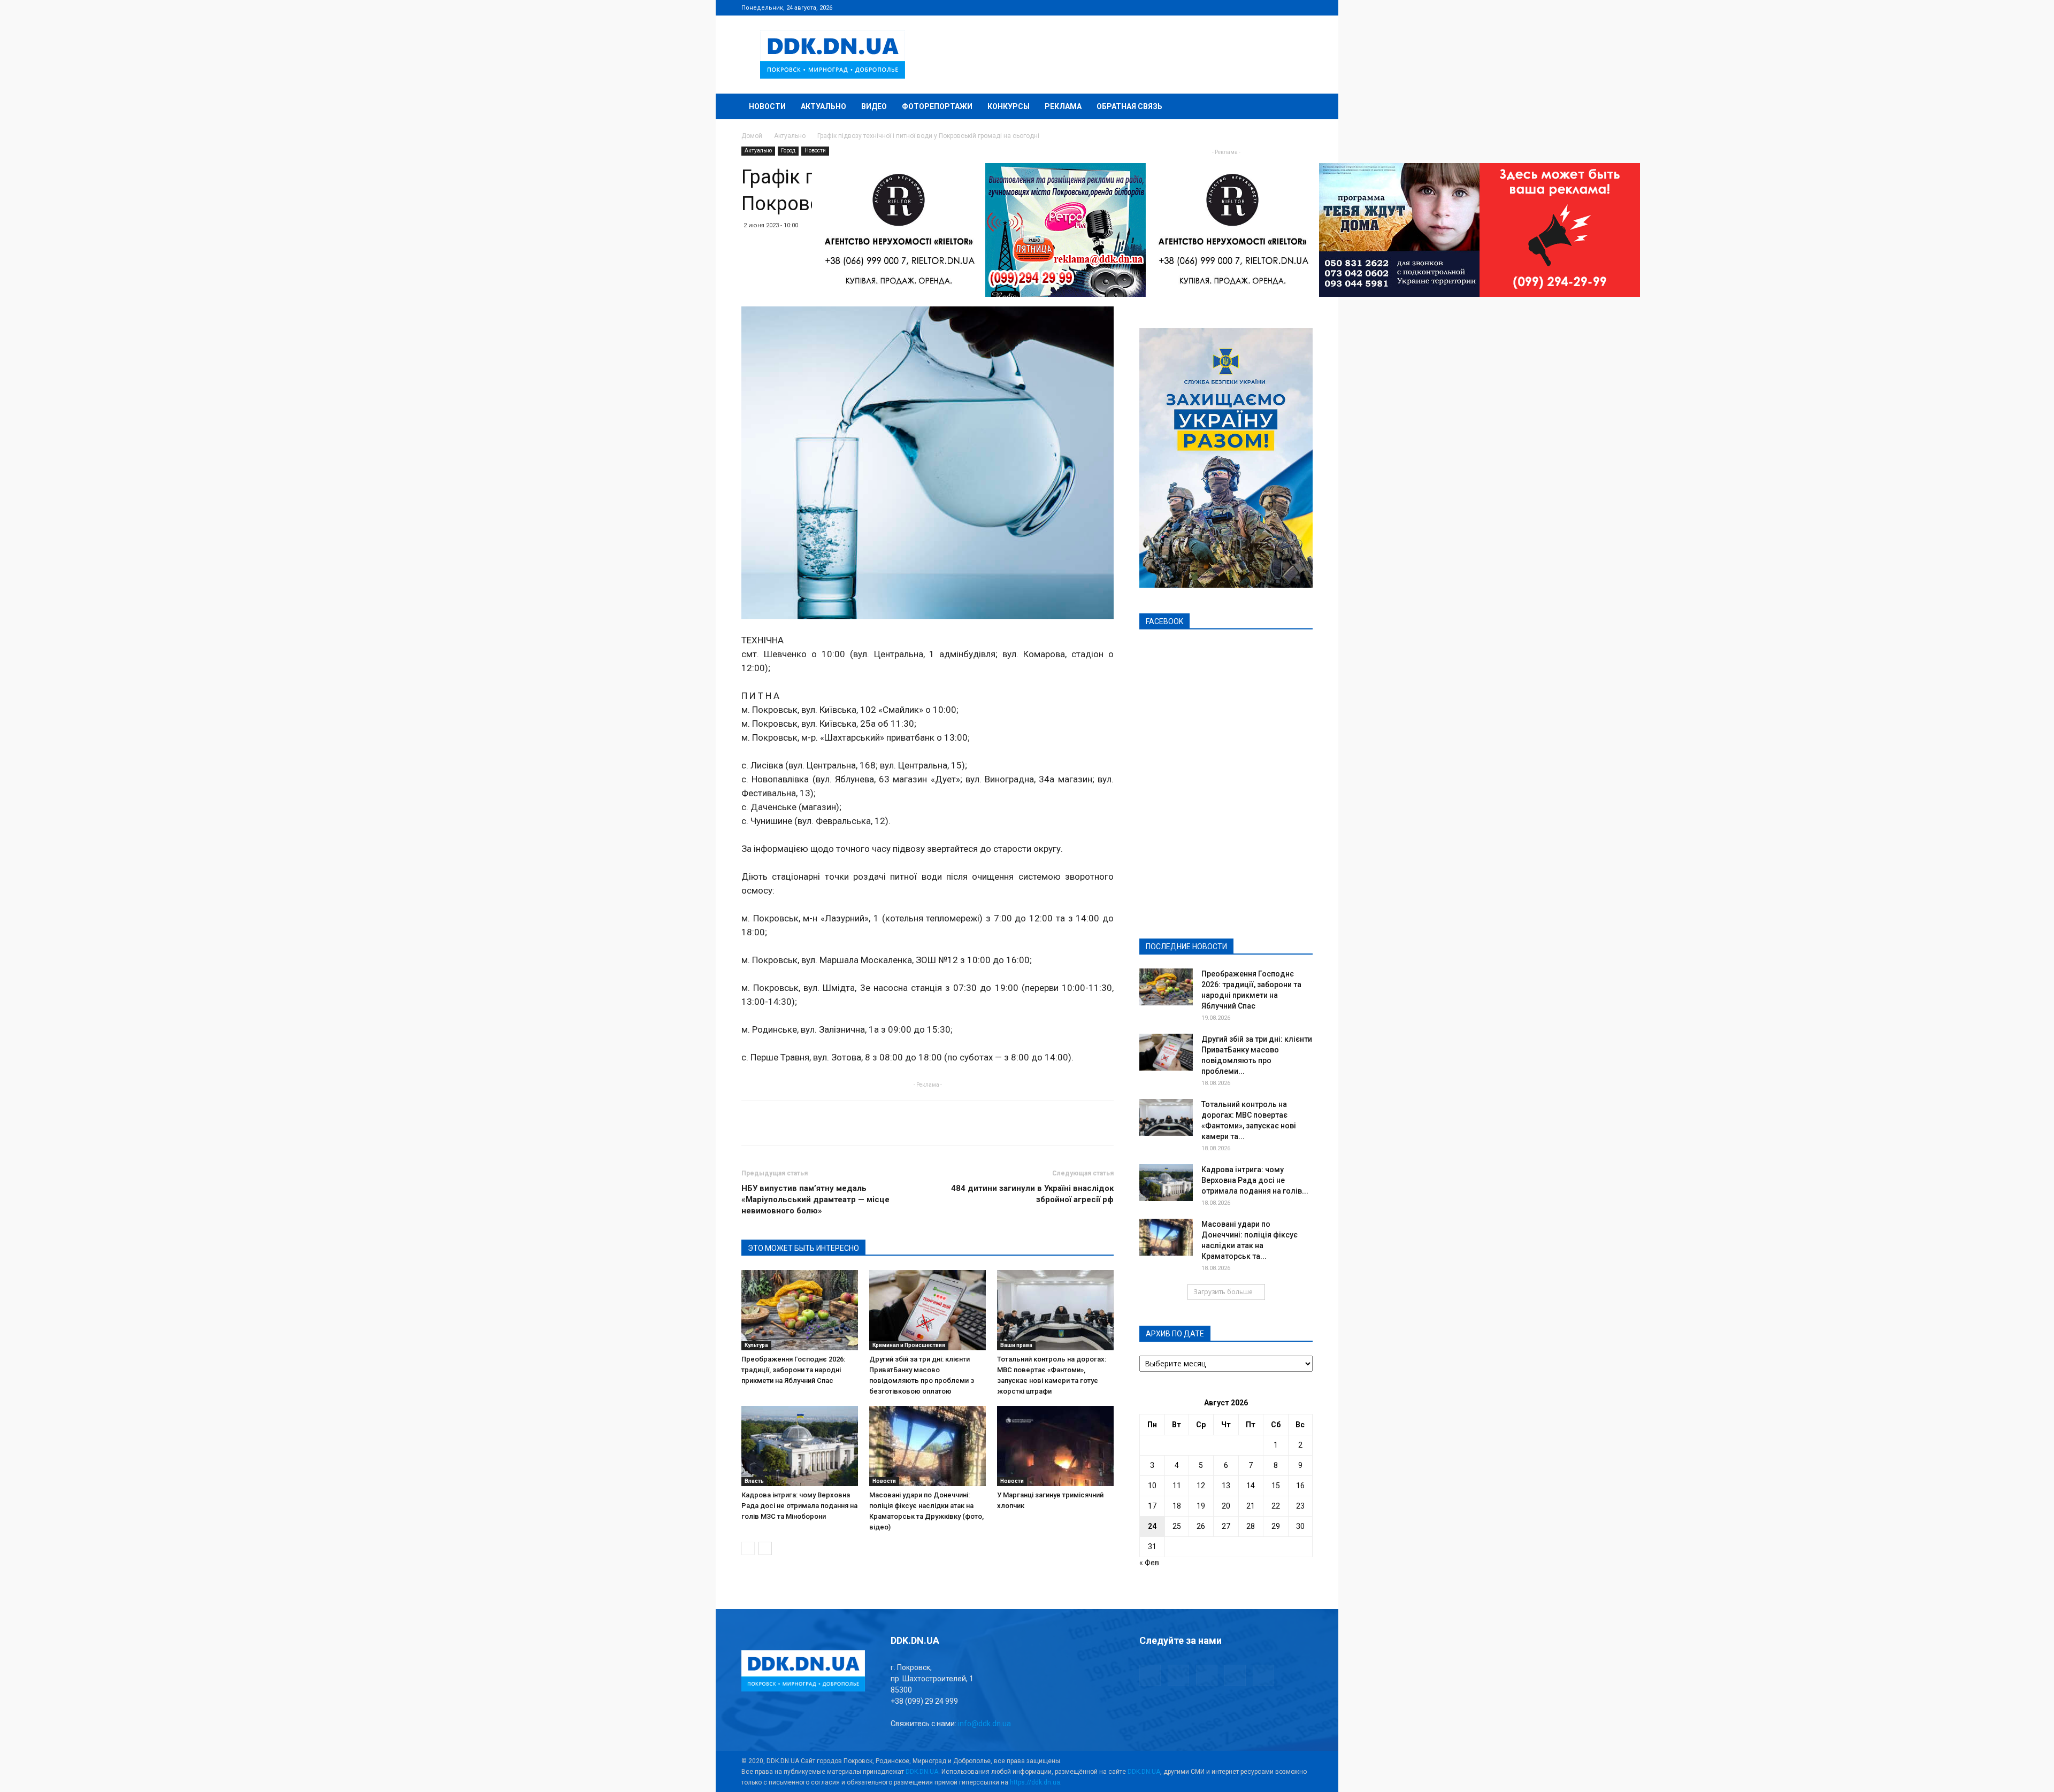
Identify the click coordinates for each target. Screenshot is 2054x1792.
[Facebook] (1234, 7)
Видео (874, 106)
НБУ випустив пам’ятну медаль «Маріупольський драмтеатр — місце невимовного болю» (815, 1199)
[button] (1300, 107)
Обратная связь (1129, 106)
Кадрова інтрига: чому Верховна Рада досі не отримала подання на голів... (1255, 1180)
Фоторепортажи (937, 106)
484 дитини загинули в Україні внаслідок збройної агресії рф (1032, 1194)
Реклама (1063, 106)
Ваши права (1016, 1345)
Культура (756, 1345)
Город (788, 151)
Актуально (823, 106)
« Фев (1149, 1563)
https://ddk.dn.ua (1035, 1782)
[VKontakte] (1287, 7)
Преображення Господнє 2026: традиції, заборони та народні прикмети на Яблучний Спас (793, 1370)
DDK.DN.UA (922, 1772)
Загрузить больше (1223, 1292)
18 (1177, 1506)
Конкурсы (1009, 106)
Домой (752, 136)
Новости (767, 106)
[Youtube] (1305, 7)
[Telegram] (1252, 7)
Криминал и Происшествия (909, 1345)
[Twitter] (1269, 7)
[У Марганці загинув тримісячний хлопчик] (1055, 1446)
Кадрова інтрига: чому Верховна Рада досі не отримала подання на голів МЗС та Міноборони (799, 1506)
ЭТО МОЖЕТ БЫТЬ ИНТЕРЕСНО (803, 1248)
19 (1201, 1506)
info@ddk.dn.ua (984, 1724)
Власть (754, 1481)
